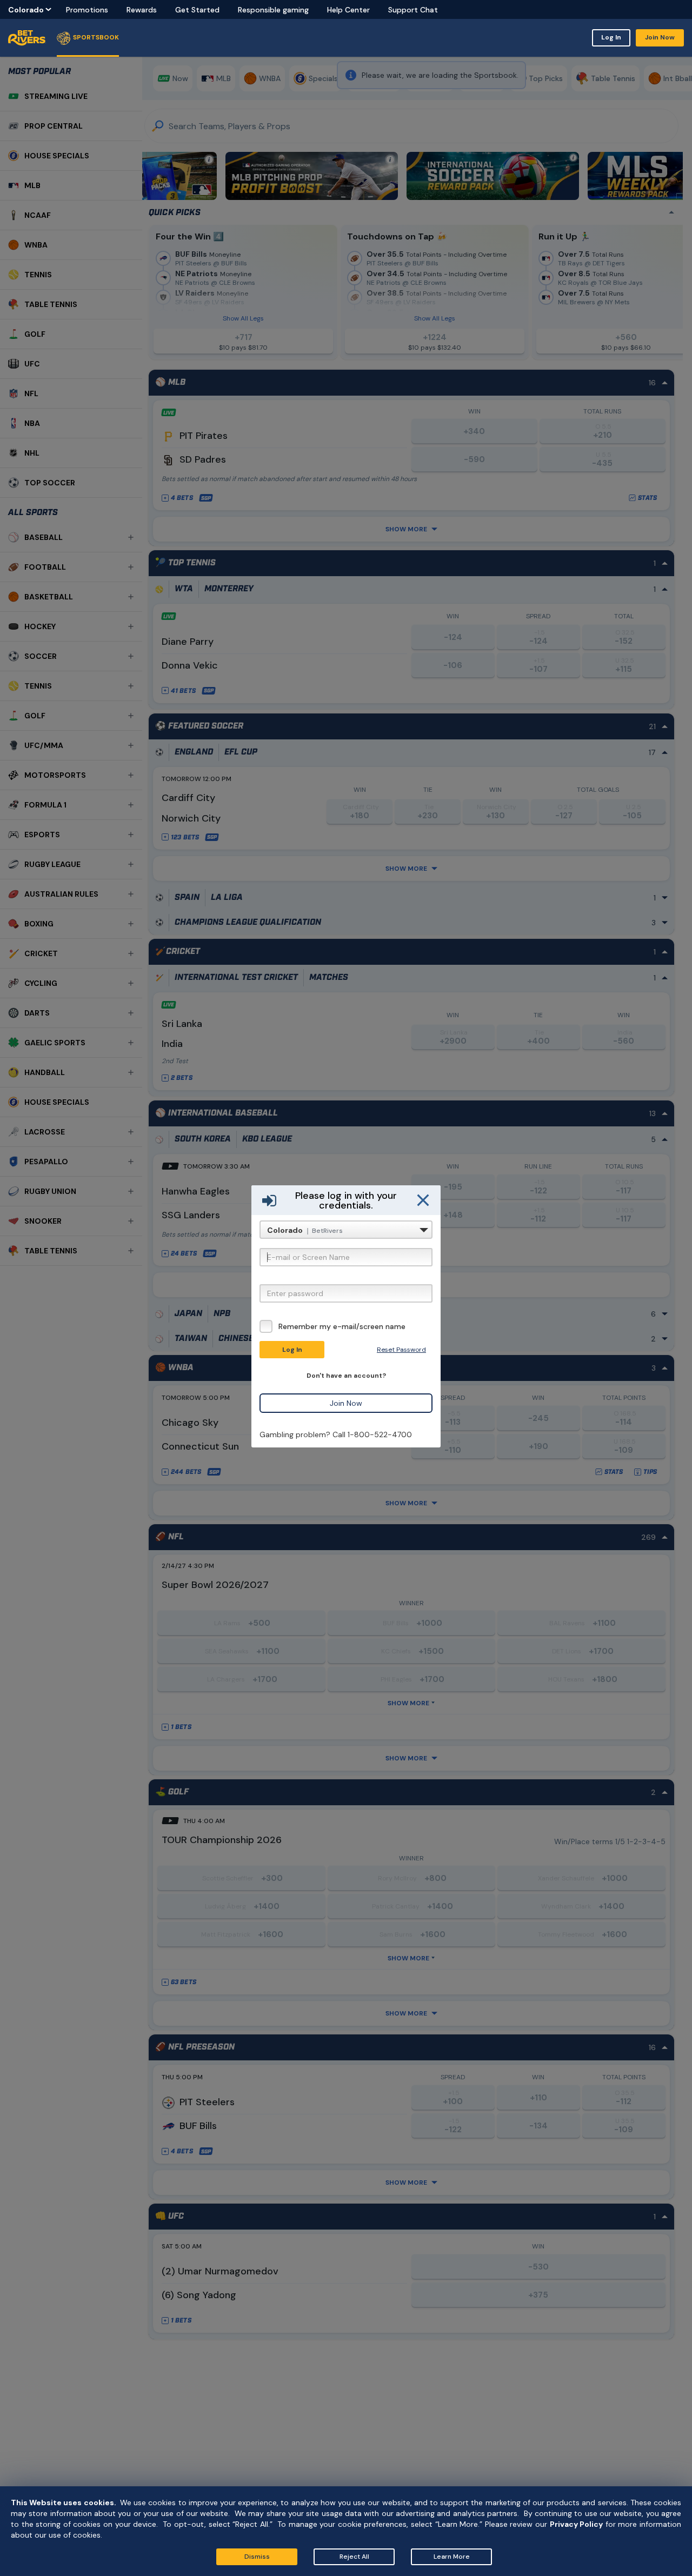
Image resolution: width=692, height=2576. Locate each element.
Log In (611, 37)
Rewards (142, 10)
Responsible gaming (273, 10)
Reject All (354, 2557)
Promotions (87, 10)
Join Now (660, 37)
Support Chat (413, 10)
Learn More (452, 2557)
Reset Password (401, 1350)
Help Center (348, 10)
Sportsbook (96, 37)
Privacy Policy (577, 2524)
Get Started (197, 10)
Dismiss (257, 2557)
